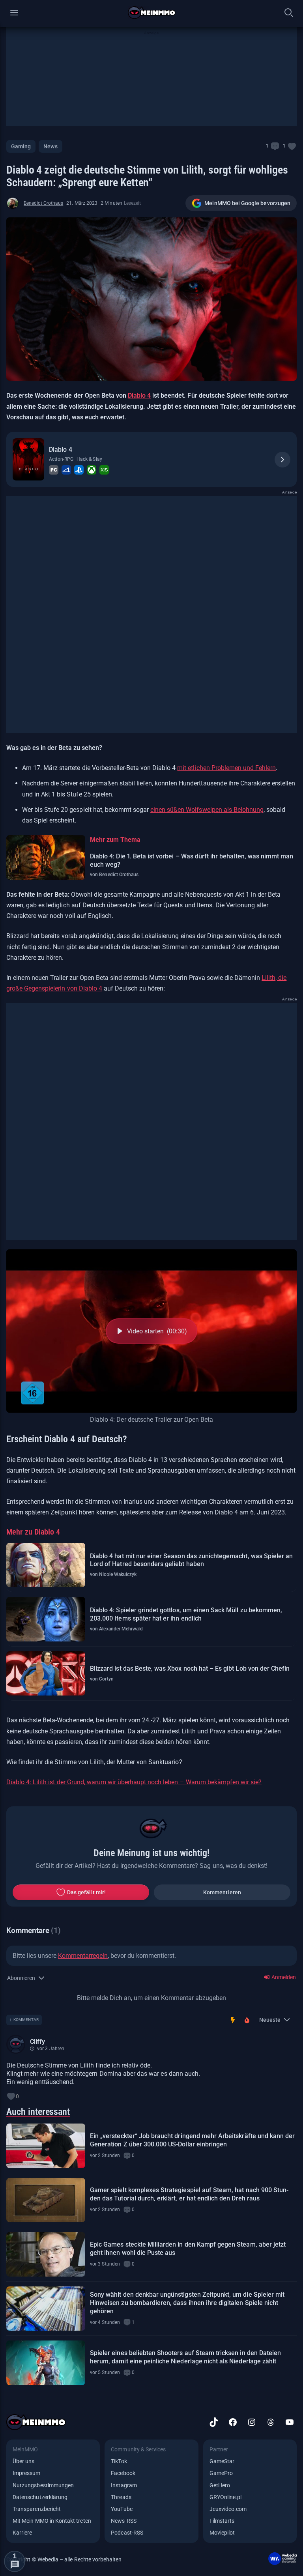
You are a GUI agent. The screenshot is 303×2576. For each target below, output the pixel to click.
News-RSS (123, 2521)
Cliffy (37, 2042)
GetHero (220, 2485)
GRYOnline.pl (226, 2497)
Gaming (21, 146)
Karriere (22, 2533)
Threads (121, 2497)
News (50, 146)
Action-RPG (61, 459)
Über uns (23, 2461)
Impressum (27, 2473)
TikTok (119, 2461)
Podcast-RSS (127, 2533)
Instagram (124, 2485)
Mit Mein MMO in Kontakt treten (52, 2521)
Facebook (123, 2473)
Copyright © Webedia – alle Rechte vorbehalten (64, 2559)
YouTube (122, 2509)
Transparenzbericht (37, 2509)
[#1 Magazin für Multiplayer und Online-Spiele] (152, 13)
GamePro (221, 2473)
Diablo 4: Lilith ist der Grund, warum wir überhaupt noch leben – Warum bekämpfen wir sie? (134, 1782)
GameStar (222, 2461)
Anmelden (283, 1977)
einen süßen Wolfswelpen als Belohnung (207, 810)
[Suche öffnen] (289, 13)
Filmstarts (222, 2521)
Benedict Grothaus (43, 203)
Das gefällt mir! (86, 1892)
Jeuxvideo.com (228, 2509)
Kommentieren (222, 1892)
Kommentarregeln (83, 1956)
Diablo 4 (139, 395)
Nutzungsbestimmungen (43, 2485)
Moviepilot (222, 2533)
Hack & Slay (89, 459)
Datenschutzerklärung (40, 2497)
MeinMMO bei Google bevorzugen (247, 203)
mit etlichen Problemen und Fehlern (226, 768)
